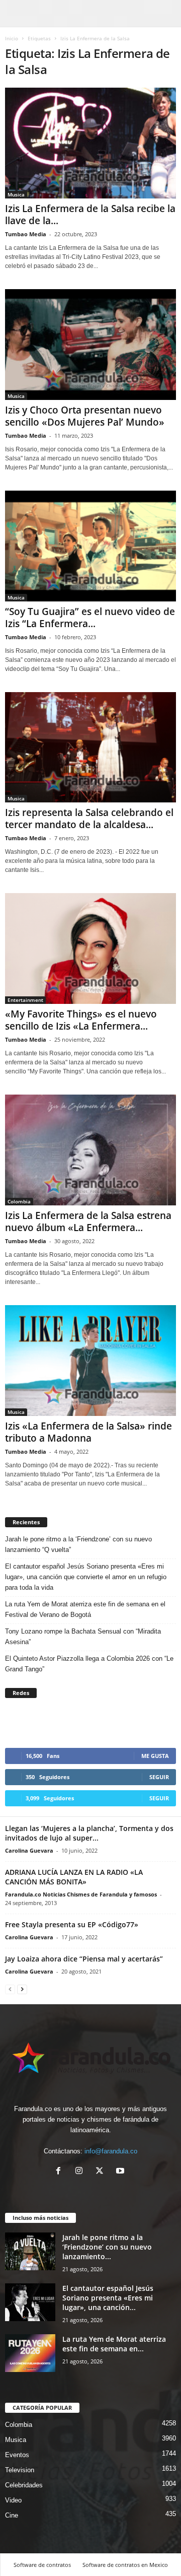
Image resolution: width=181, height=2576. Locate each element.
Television (20, 2470)
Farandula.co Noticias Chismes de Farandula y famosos (81, 1894)
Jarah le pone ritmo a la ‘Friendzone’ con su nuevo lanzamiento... (107, 2247)
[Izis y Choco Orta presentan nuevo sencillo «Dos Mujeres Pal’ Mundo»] (90, 345)
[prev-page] (10, 1989)
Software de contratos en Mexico (125, 2565)
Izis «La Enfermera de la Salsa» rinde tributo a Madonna (88, 1432)
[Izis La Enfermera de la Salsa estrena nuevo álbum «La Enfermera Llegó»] (90, 1150)
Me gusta (155, 1756)
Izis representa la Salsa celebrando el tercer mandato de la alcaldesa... (89, 819)
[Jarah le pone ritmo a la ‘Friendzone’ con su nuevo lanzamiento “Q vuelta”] (30, 2251)
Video (13, 2500)
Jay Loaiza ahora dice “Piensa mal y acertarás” (84, 1959)
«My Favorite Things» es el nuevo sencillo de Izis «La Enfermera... (81, 1020)
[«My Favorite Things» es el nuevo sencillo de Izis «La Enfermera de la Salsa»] (90, 948)
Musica (16, 194)
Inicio (12, 38)
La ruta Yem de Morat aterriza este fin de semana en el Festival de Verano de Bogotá (85, 1609)
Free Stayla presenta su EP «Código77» (72, 1924)
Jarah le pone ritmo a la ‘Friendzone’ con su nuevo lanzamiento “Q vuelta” (78, 1544)
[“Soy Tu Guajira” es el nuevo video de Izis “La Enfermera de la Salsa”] (90, 546)
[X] (102, 2172)
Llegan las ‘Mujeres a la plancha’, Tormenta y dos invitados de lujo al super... (89, 1833)
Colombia (19, 1201)
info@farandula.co (111, 2151)
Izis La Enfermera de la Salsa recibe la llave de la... (90, 215)
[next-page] (22, 1989)
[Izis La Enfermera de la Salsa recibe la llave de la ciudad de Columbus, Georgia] (90, 143)
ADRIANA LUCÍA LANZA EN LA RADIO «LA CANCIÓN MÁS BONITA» (74, 1877)
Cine (12, 2515)
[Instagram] (81, 2172)
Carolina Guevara (29, 1850)
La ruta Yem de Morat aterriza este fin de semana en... (114, 2344)
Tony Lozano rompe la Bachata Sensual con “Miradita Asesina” (83, 1637)
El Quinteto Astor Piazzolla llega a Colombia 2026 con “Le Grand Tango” (89, 1664)
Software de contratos (42, 2565)
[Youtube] (121, 2172)
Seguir (159, 1777)
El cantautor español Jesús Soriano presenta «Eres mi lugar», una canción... (108, 2298)
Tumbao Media (26, 234)
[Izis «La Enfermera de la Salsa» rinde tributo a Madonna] (90, 1361)
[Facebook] (61, 2172)
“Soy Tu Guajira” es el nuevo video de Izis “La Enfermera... (90, 618)
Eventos (17, 2455)
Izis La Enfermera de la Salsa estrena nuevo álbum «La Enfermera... (88, 1222)
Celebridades (24, 2485)
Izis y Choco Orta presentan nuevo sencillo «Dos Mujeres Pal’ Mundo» (85, 416)
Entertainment (25, 1000)
